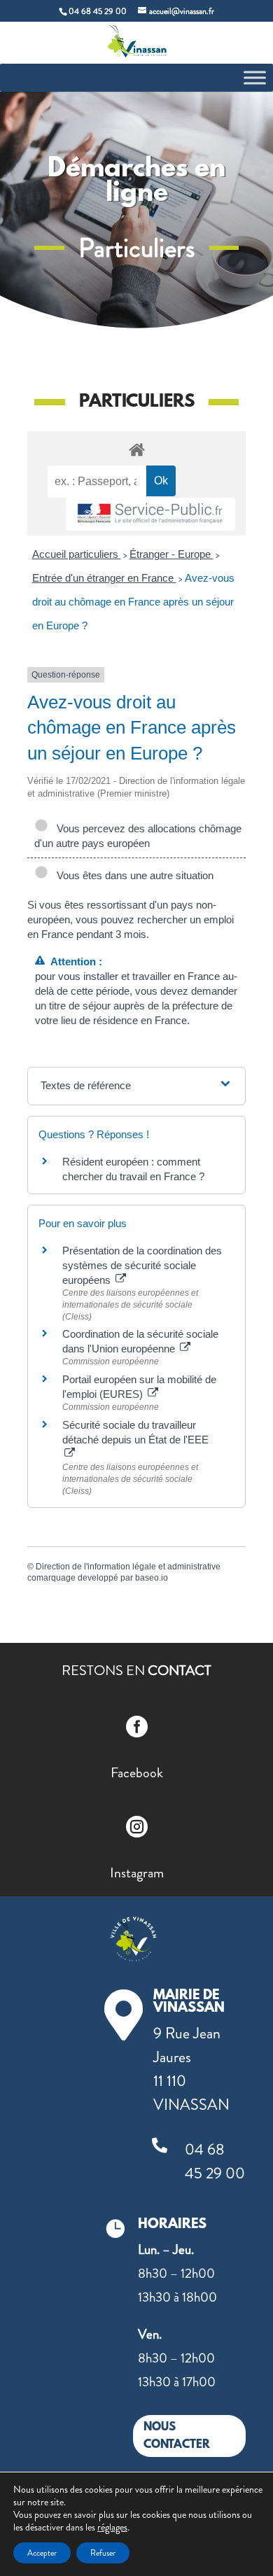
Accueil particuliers (77, 554)
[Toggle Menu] (255, 77)
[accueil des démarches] (136, 449)
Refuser (103, 2553)
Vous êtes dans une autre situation (132, 875)
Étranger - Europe (171, 554)
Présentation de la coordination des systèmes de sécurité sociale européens (142, 1265)
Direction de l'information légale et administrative (128, 1567)
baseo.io (152, 1578)
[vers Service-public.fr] (150, 514)
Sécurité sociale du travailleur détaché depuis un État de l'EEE (135, 1432)
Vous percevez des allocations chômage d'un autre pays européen (138, 836)
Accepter (42, 2553)
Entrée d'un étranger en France (104, 578)
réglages (112, 2527)
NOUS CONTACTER (177, 2436)
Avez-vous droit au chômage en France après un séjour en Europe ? (133, 602)
